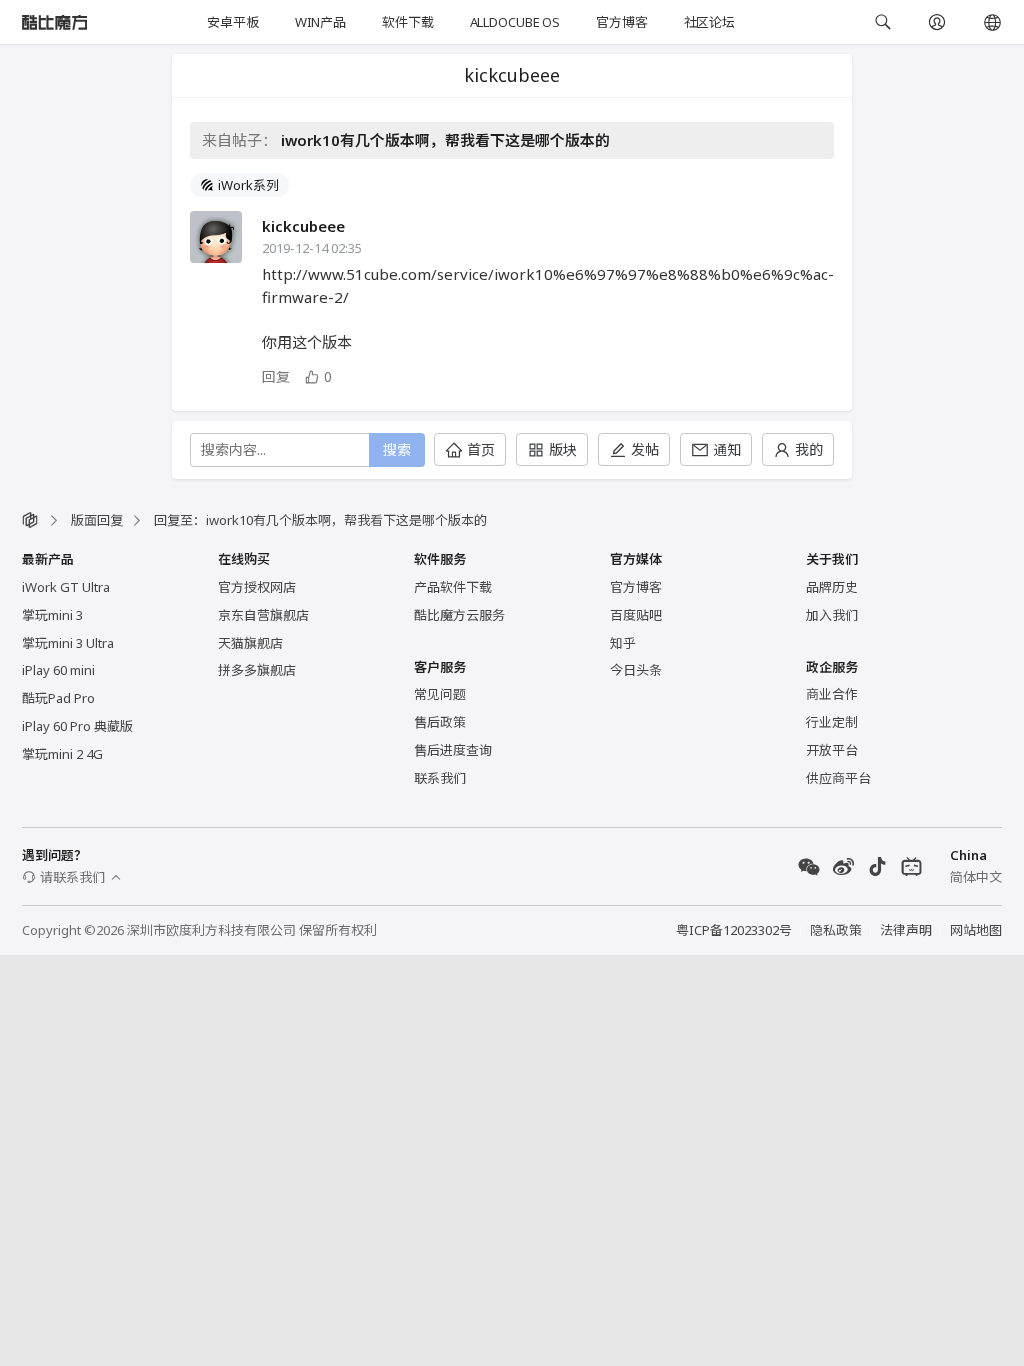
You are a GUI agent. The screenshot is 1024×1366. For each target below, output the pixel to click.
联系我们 (440, 778)
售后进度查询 (453, 750)
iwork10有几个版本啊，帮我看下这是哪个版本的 (445, 140)
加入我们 (832, 615)
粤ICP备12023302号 (734, 930)
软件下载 (407, 22)
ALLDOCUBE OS (515, 22)
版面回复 (97, 520)
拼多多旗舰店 (257, 670)
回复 (276, 376)
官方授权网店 (257, 587)
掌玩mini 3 (52, 615)
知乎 (623, 643)
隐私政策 (836, 930)
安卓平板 (232, 22)
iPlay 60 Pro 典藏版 (77, 726)
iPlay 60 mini (58, 670)
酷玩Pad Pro (58, 698)
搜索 (397, 449)
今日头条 (636, 670)
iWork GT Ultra (66, 587)
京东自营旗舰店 (263, 615)
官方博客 (621, 22)
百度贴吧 (636, 615)
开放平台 (832, 750)
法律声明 (906, 930)
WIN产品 (320, 22)
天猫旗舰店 (250, 643)
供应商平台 (838, 778)
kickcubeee (303, 226)
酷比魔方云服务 (459, 615)
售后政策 (440, 722)
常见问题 (440, 694)
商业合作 (832, 694)
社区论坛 (709, 22)
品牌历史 (832, 587)
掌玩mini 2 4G (62, 754)
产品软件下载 (453, 587)
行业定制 (832, 722)
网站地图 (976, 930)
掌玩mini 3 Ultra (68, 643)
